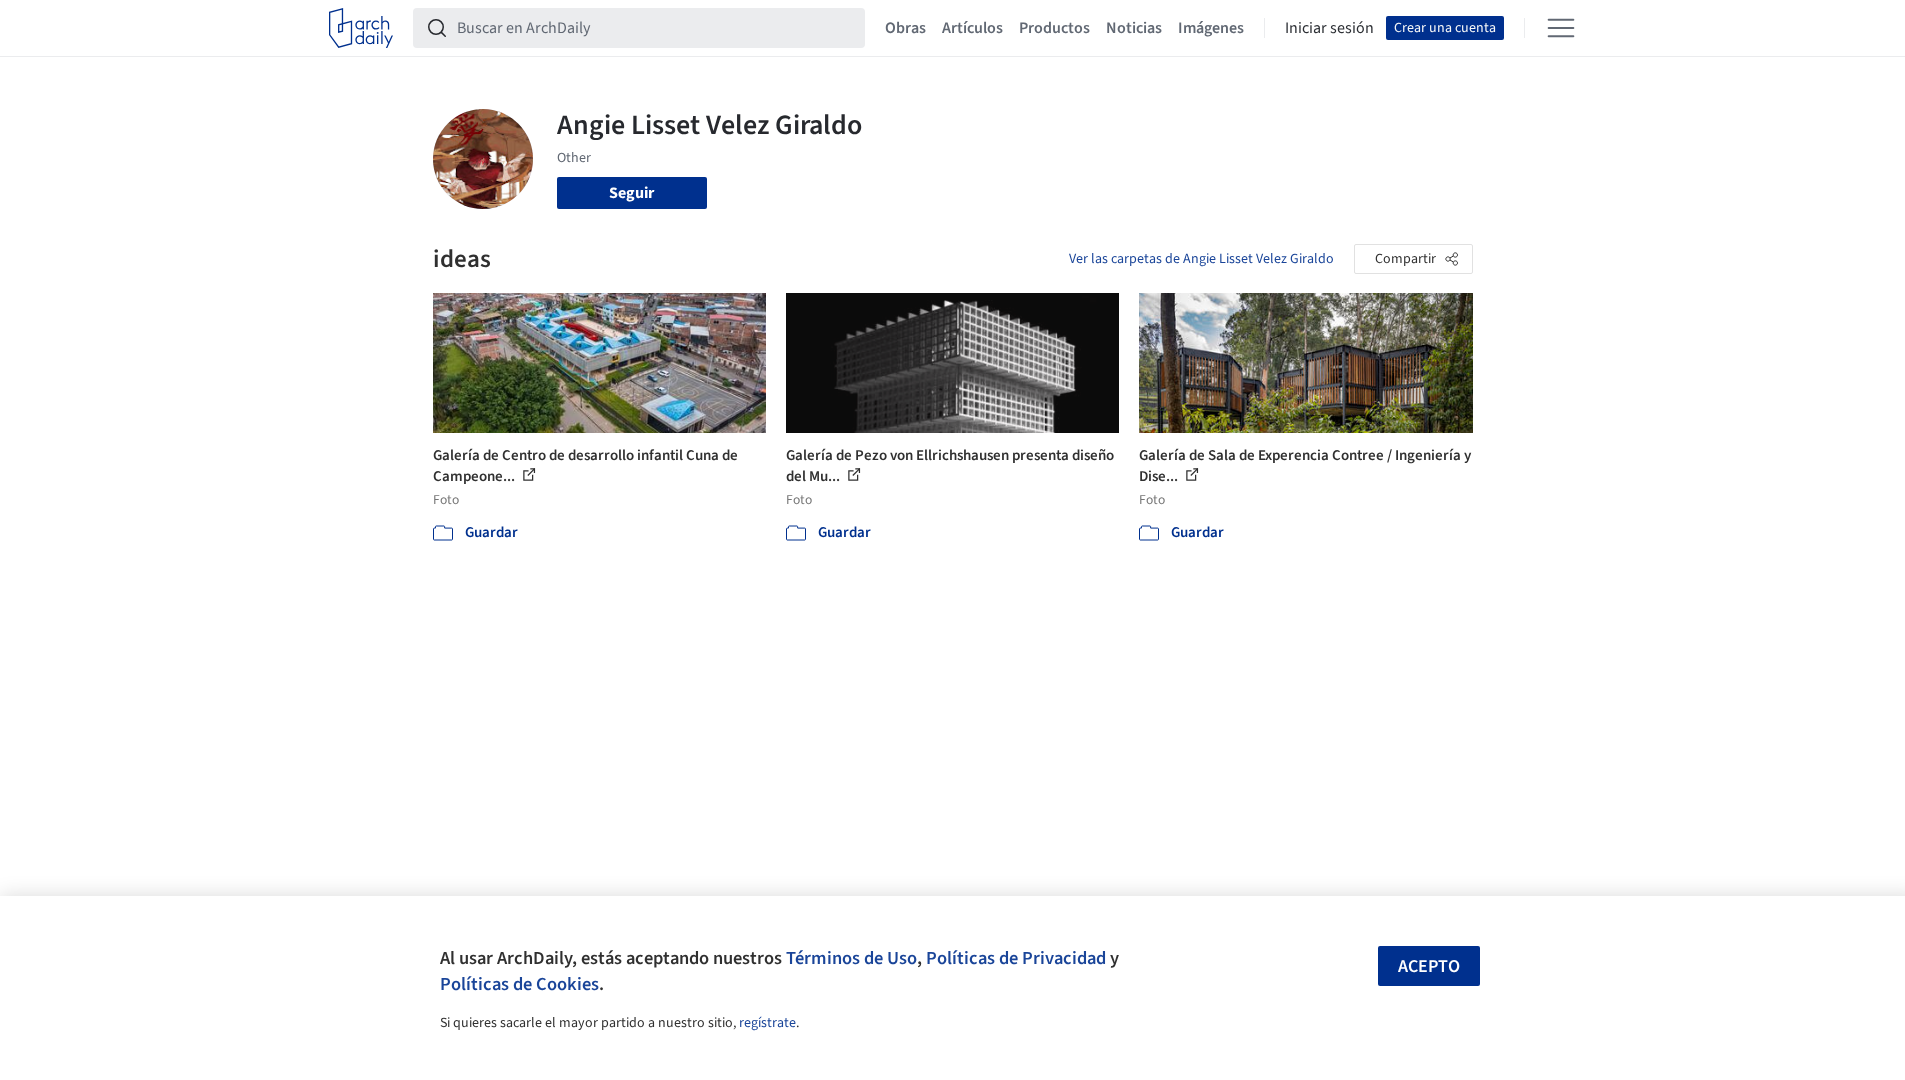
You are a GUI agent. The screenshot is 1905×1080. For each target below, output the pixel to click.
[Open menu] (1561, 28)
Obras (905, 28)
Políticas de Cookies (519, 984)
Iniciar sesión (1329, 28)
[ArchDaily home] (361, 28)
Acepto (1429, 966)
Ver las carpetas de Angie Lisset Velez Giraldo (1201, 259)
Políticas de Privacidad (1016, 958)
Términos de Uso (851, 958)
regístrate (767, 1023)
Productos (1054, 28)
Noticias (1134, 28)
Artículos (972, 28)
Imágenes (1211, 28)
